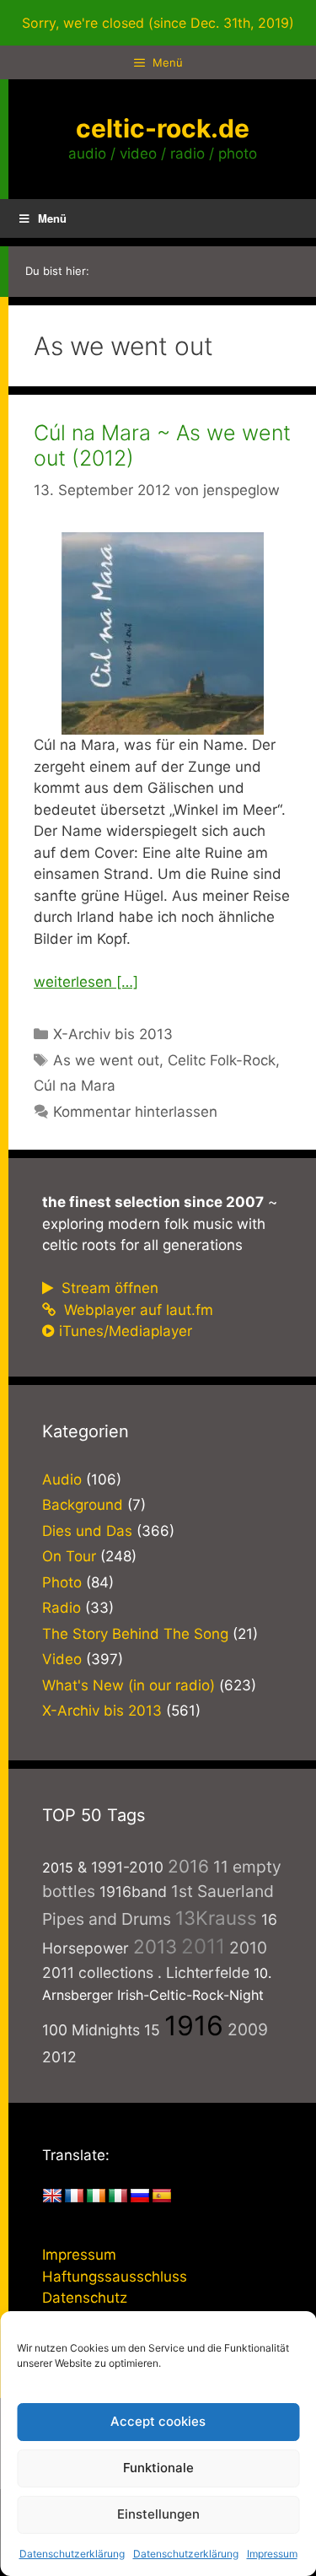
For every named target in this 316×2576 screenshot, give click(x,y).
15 (152, 2030)
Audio (62, 1479)
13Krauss (216, 1918)
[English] (52, 2196)
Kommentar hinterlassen (135, 1112)
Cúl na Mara (75, 1086)
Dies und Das (87, 1531)
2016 (188, 1866)
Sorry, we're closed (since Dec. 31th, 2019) (158, 23)
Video (62, 1659)
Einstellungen (158, 2514)
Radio (62, 1608)
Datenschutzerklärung (72, 2554)
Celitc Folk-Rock (222, 1060)
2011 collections (98, 1972)
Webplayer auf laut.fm (137, 1310)
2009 (248, 2029)
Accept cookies (158, 2421)
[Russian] (140, 2196)
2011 (203, 1946)
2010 (248, 1948)
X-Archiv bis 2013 (113, 1034)
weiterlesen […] (86, 982)
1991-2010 (127, 1867)
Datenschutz (85, 2298)
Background (83, 1505)
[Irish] (96, 2196)
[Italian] (118, 2196)
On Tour (69, 1556)
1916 (194, 2026)
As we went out (106, 1060)
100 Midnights (91, 2030)
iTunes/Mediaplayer (126, 1331)
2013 (155, 1946)
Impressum (272, 2554)
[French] (74, 2196)
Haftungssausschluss (115, 2277)
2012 (59, 2057)
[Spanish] (162, 2196)
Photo (62, 1582)
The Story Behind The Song (135, 1634)
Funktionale (158, 2468)
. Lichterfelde (204, 1972)
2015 (58, 1867)
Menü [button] (52, 218)
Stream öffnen (108, 1288)
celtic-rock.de (163, 128)
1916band (133, 1892)
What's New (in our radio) (129, 1685)
